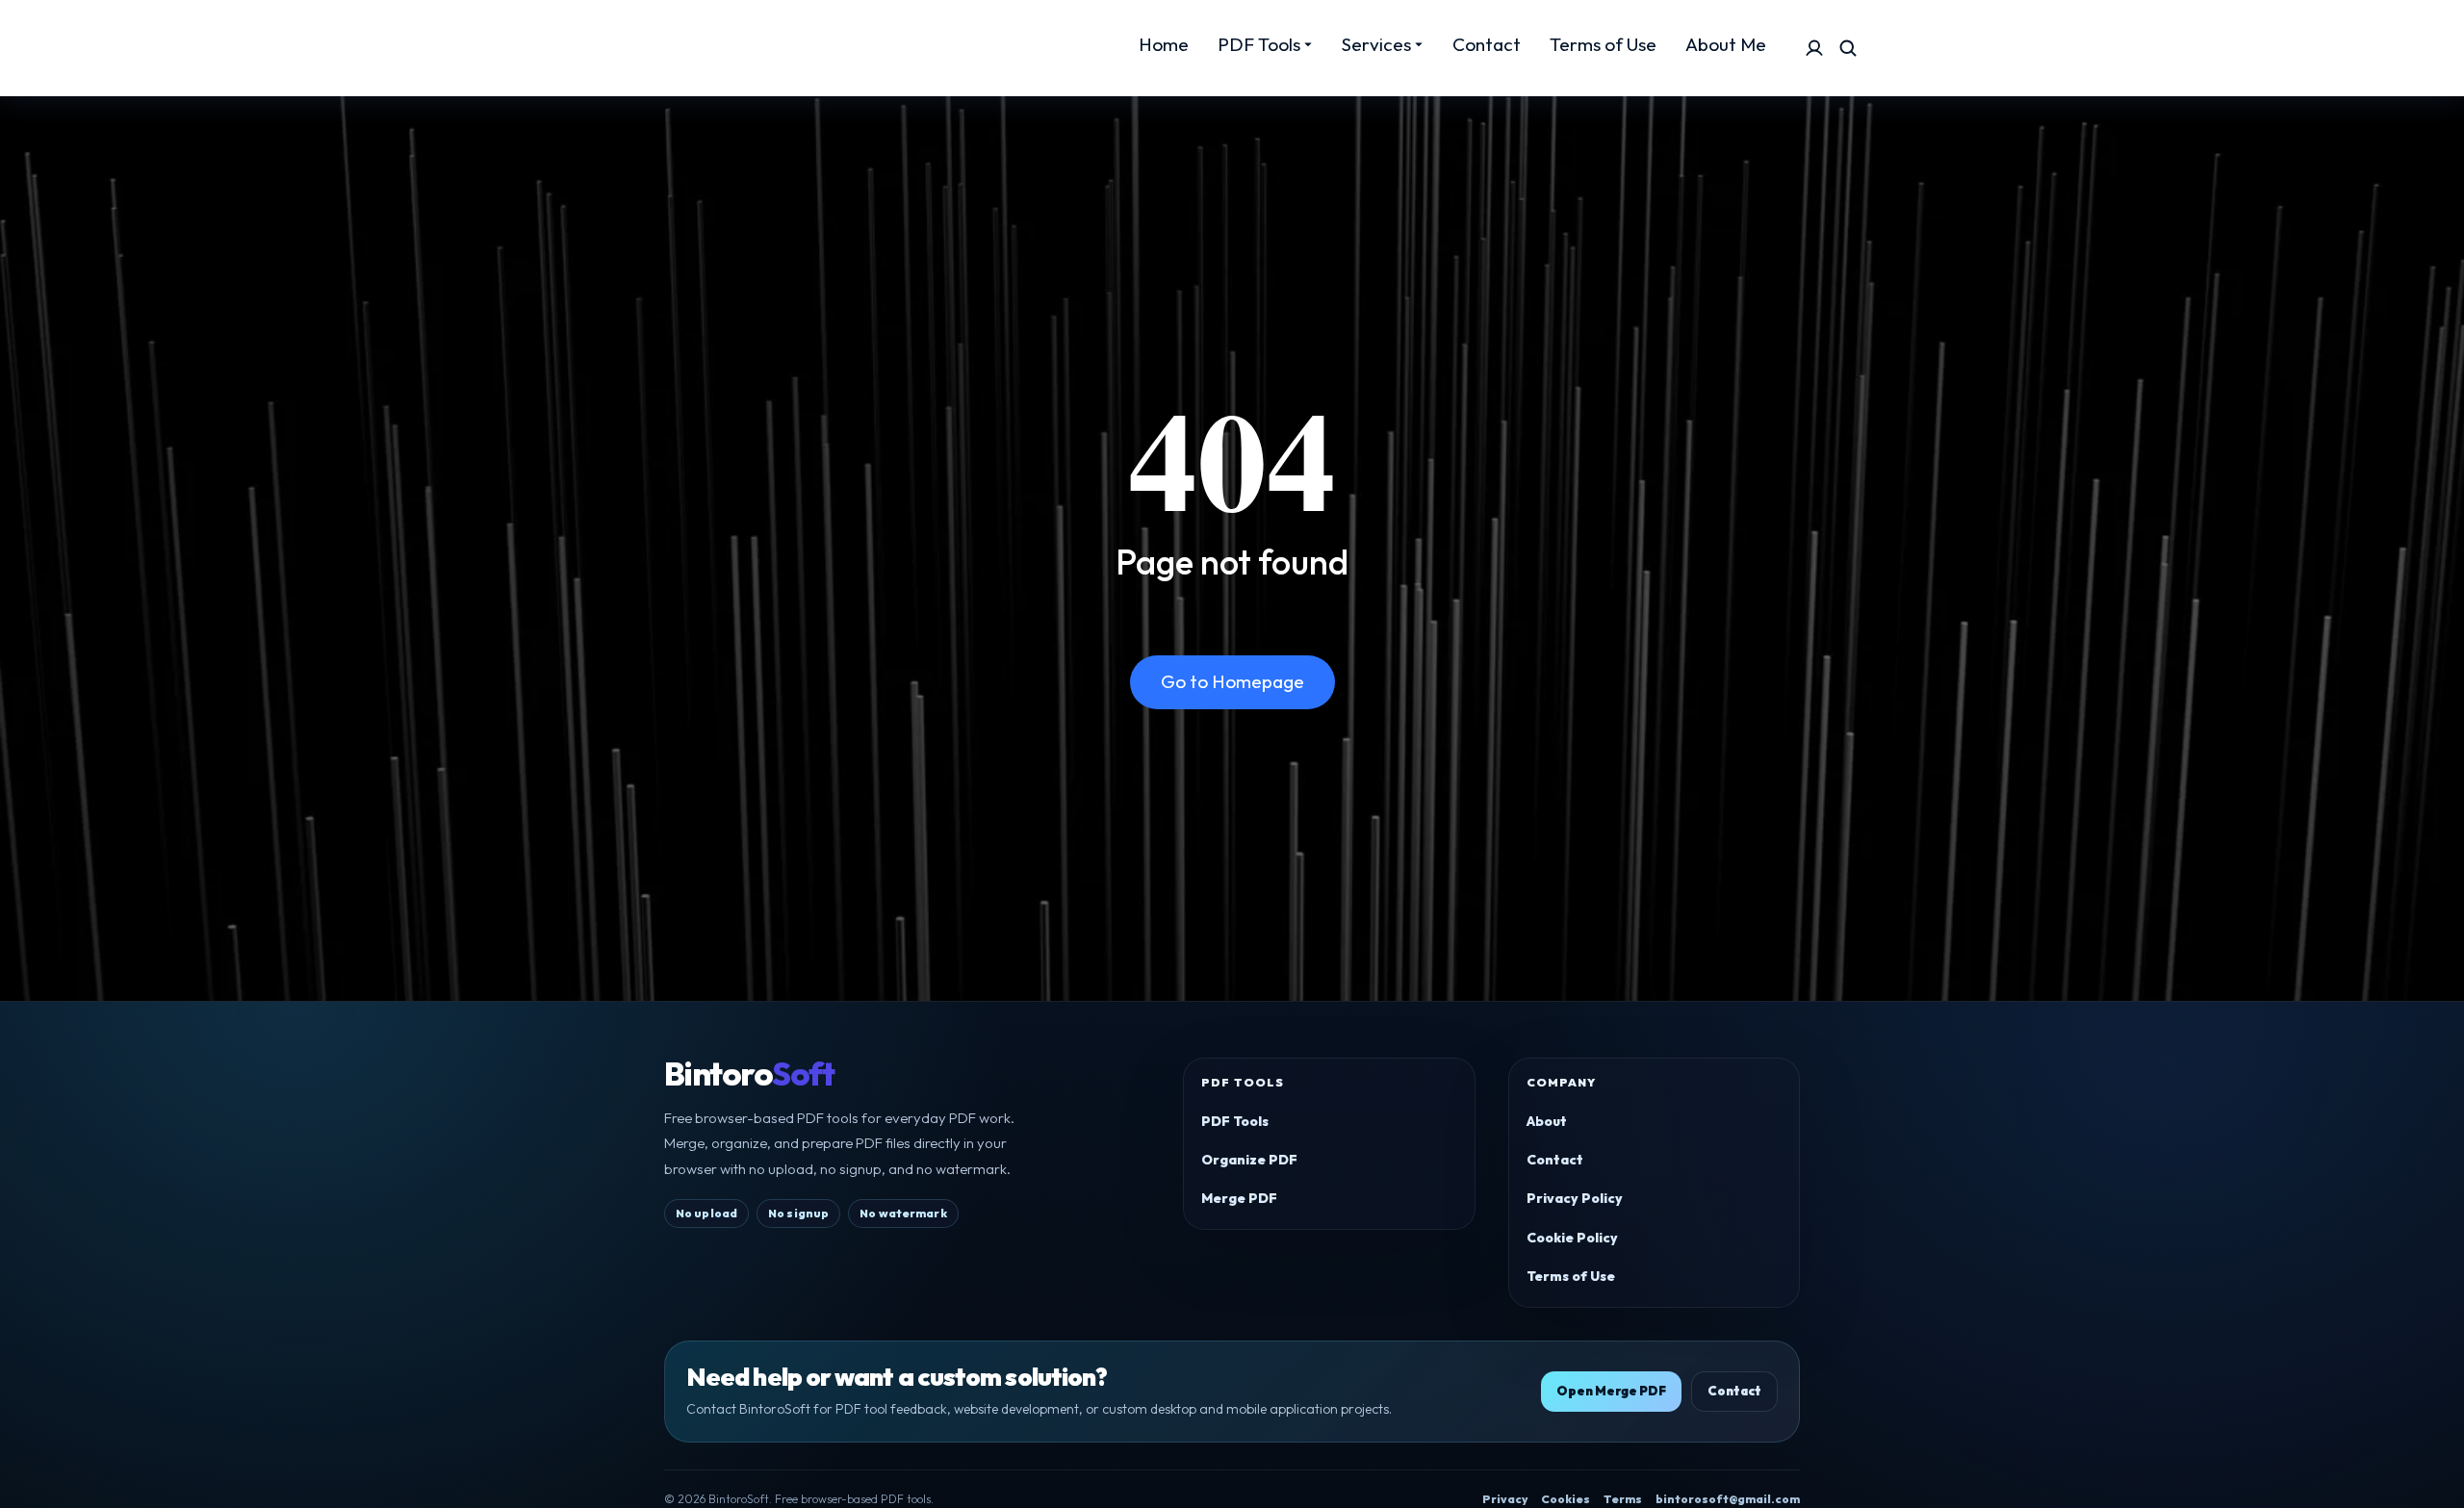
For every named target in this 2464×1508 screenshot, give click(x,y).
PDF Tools (1235, 1121)
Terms (1623, 1499)
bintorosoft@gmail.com (1728, 1499)
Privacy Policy (1575, 1198)
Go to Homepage (1232, 681)
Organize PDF (1249, 1160)
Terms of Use (1571, 1276)
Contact (1555, 1160)
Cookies (1566, 1499)
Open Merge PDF (1611, 1391)
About (1547, 1121)
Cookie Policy (1572, 1238)
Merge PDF (1239, 1198)
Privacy (1505, 1499)
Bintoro (749, 1074)
